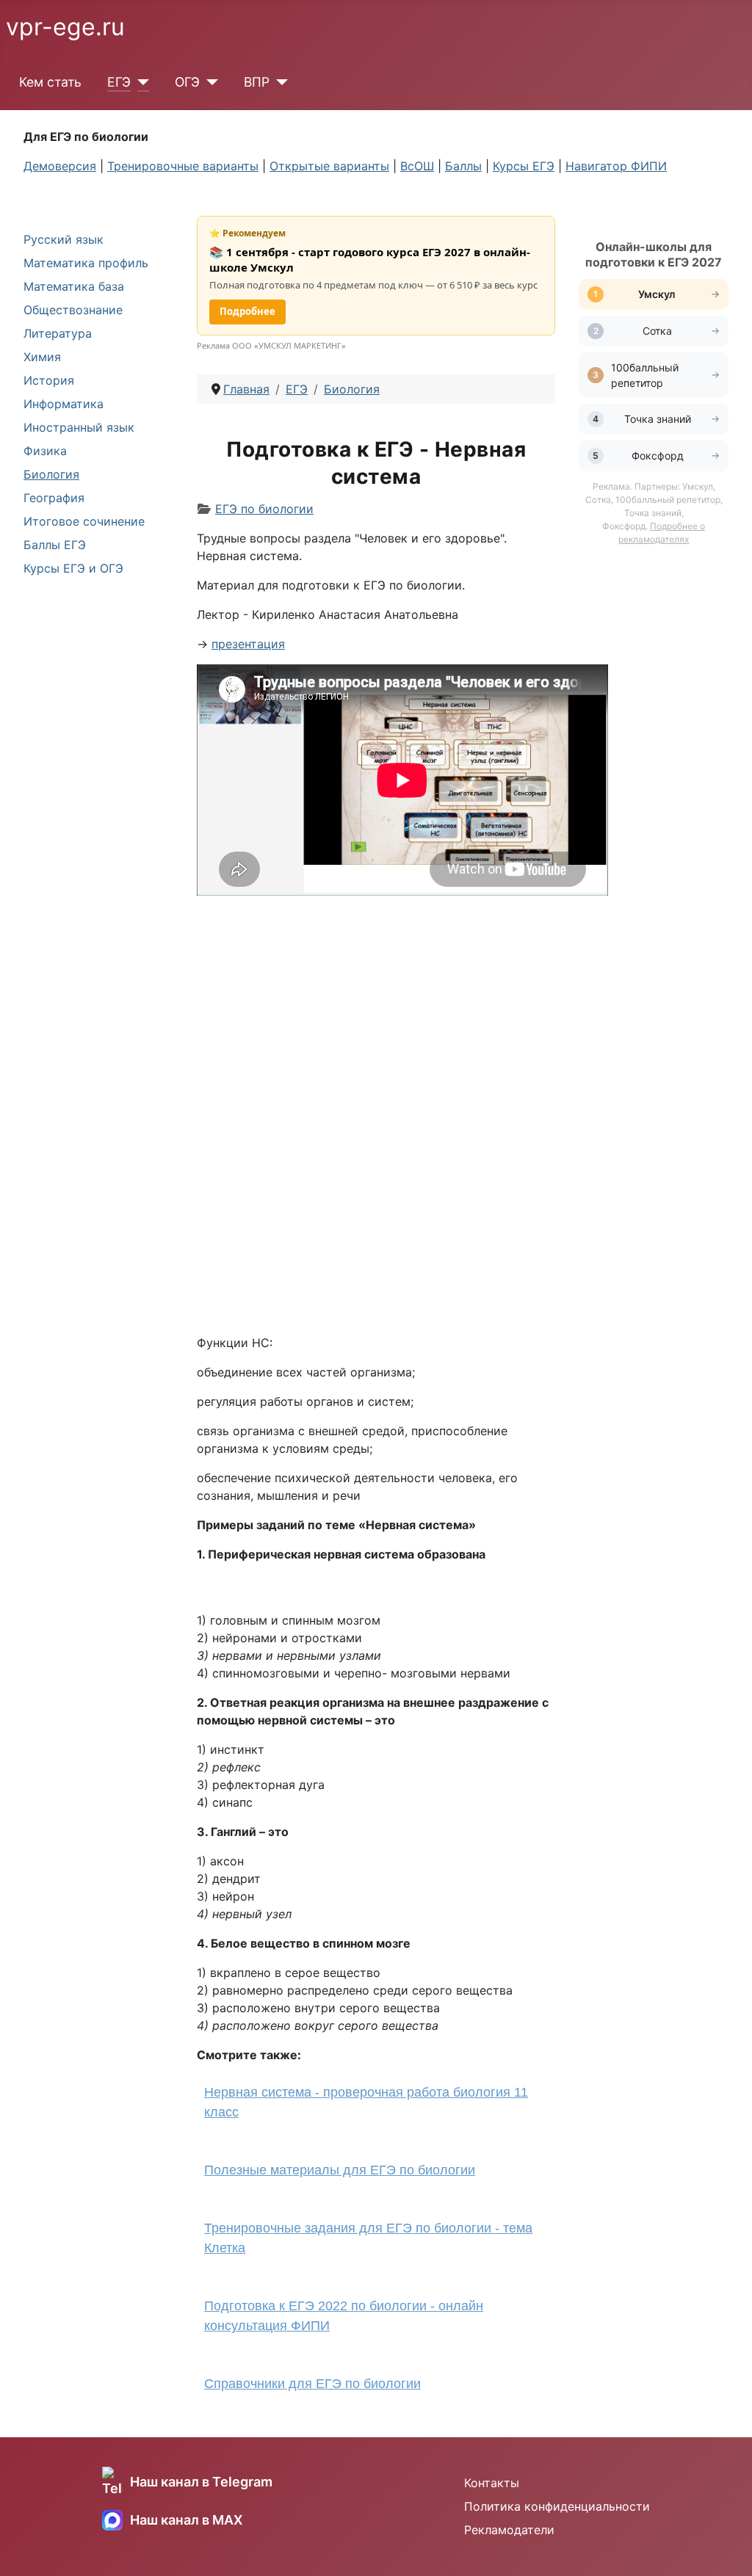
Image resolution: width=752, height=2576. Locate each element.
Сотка (657, 331)
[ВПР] (279, 82)
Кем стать (50, 82)
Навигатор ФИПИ (616, 166)
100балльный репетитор (645, 375)
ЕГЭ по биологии (264, 509)
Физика (45, 451)
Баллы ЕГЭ (55, 545)
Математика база (74, 286)
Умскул (658, 294)
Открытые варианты (329, 166)
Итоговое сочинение (84, 521)
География (54, 498)
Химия (42, 357)
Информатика (64, 404)
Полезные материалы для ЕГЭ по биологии (340, 2170)
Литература (58, 333)
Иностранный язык (79, 427)
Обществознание (73, 310)
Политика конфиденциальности (557, 2506)
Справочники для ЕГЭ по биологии (312, 2384)
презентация (248, 644)
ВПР (257, 82)
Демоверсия (60, 166)
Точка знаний (658, 419)
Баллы (463, 166)
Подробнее (247, 311)
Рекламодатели (509, 2530)
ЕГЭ (119, 82)
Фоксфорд (658, 456)
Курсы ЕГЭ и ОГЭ (73, 568)
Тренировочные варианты (183, 166)
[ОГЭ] (209, 82)
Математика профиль (86, 263)
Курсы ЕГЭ (524, 166)
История (49, 380)
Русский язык (64, 239)
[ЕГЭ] (140, 82)
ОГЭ (187, 82)
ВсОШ (417, 166)
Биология (51, 474)
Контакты (492, 2483)
